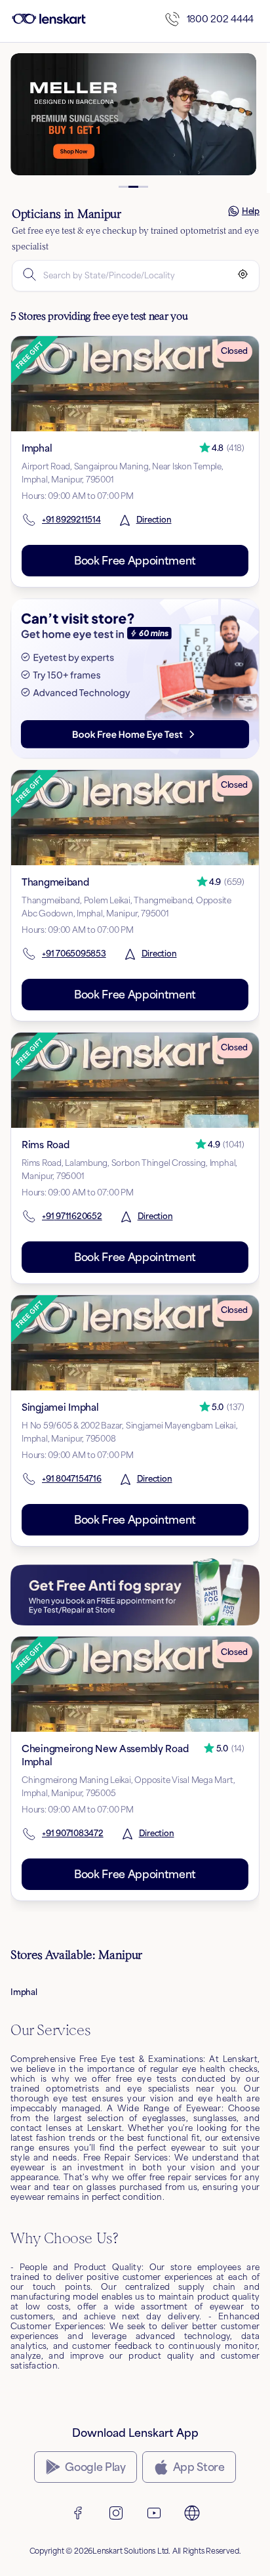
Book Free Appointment (135, 561)
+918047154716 (72, 1479)
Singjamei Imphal (60, 1407)
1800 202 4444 (220, 19)
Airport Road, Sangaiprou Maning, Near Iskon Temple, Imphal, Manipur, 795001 (123, 473)
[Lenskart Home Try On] (135, 678)
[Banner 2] (133, 187)
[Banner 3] (143, 187)
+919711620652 (72, 1216)
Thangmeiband (55, 882)
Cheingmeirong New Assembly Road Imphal (105, 1755)
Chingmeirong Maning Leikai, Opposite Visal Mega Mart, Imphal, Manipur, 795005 (128, 1787)
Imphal (37, 448)
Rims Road (45, 1145)
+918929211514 (71, 520)
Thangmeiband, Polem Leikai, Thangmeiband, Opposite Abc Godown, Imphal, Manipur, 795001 (126, 907)
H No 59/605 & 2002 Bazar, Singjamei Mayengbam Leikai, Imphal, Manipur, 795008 (129, 1432)
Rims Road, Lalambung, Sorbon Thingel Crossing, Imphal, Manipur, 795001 (129, 1170)
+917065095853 (74, 954)
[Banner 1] (124, 187)
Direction (154, 520)
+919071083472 (73, 1833)
